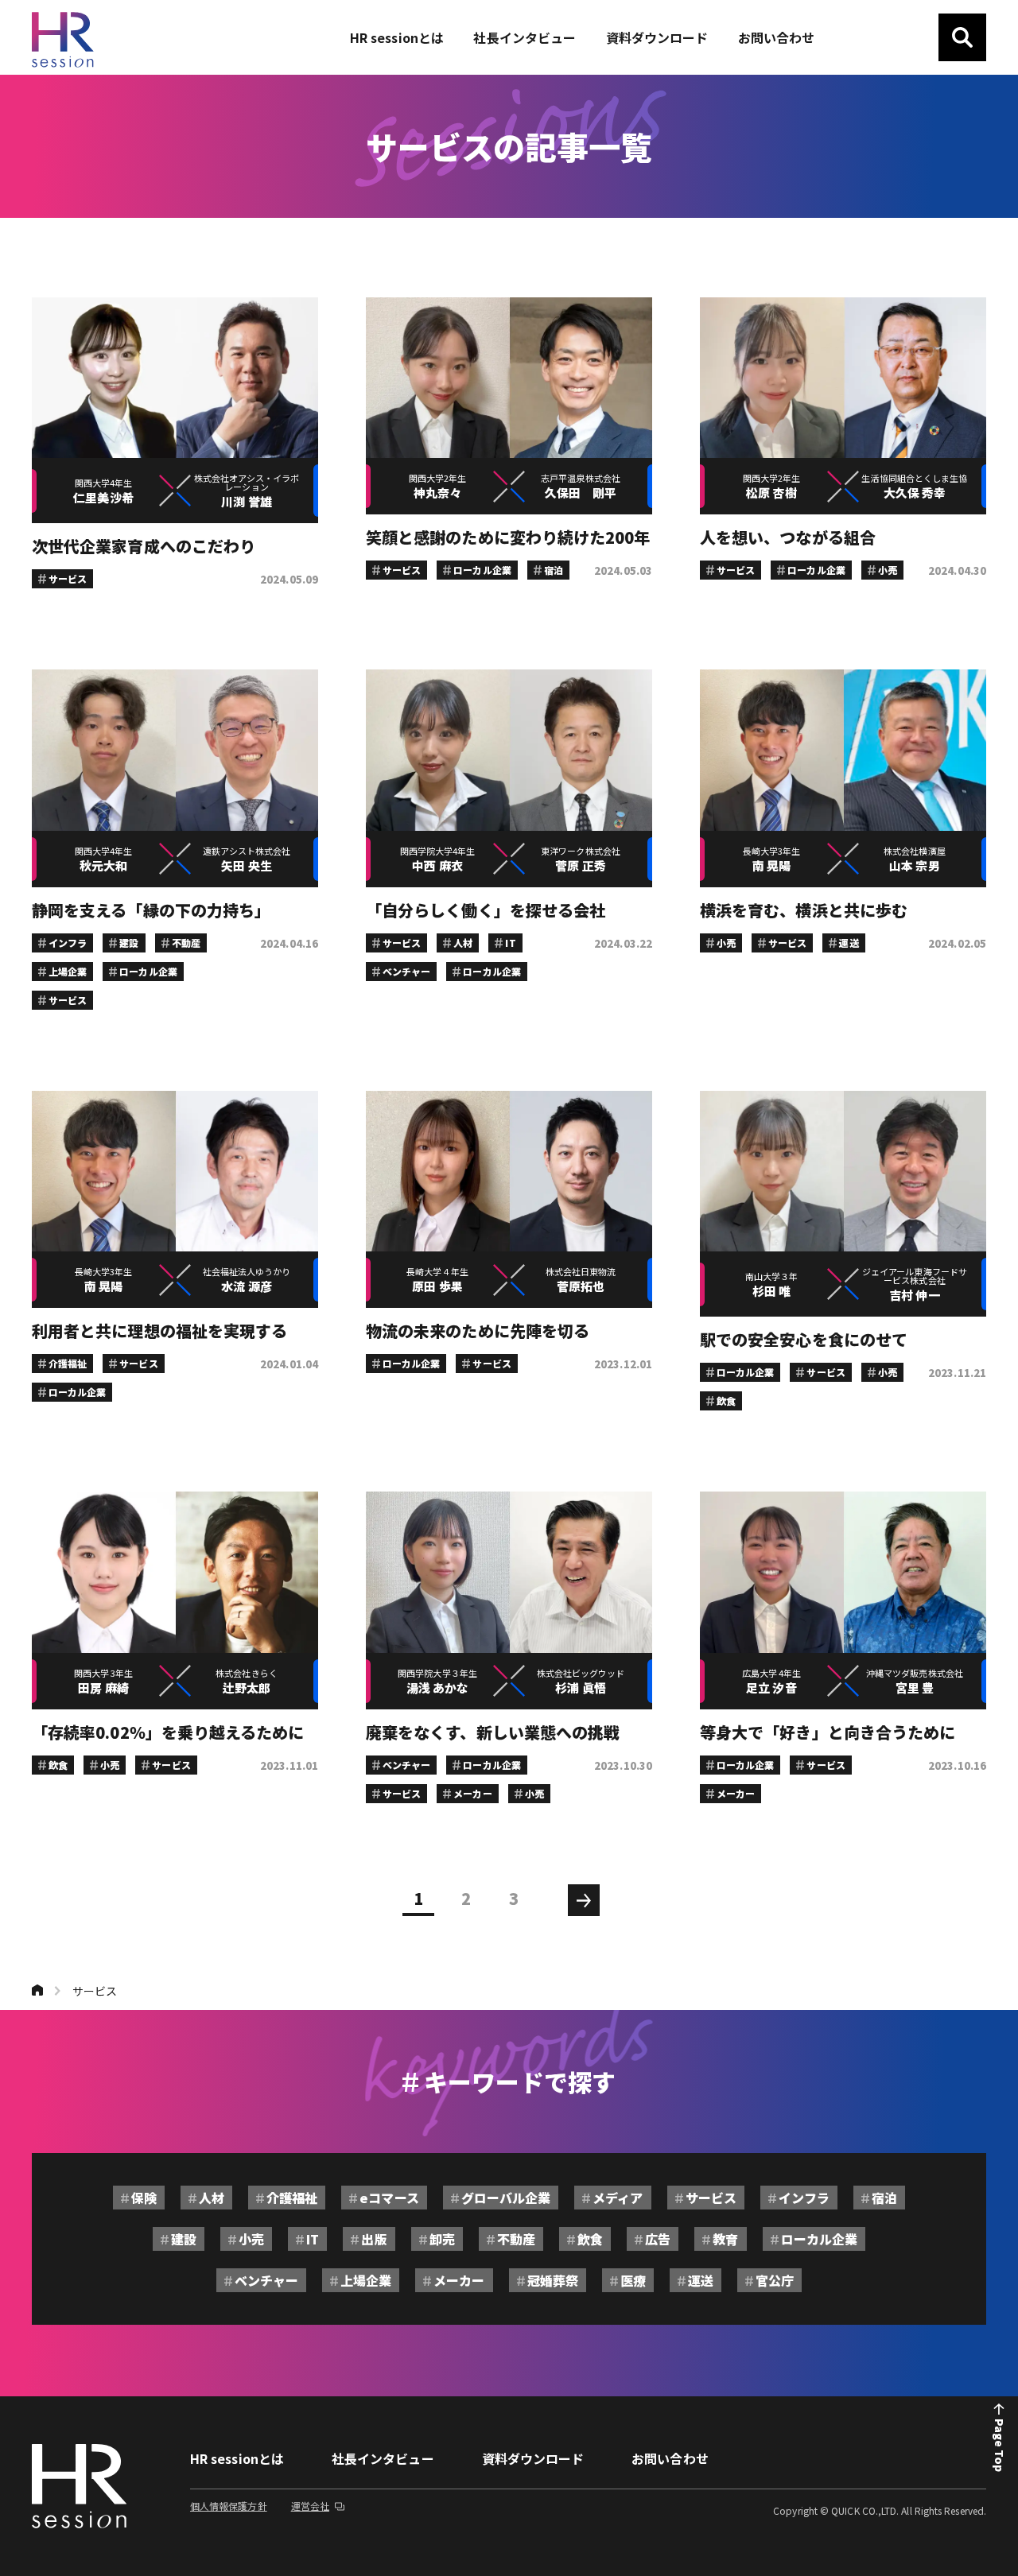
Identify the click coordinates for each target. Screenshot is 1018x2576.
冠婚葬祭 (553, 2280)
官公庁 (775, 2280)
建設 (184, 2239)
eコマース (389, 2198)
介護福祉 (292, 2198)
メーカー (459, 2280)
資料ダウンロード (533, 2458)
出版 (374, 2239)
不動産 (516, 2239)
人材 (212, 2198)
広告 (658, 2239)
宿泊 (884, 2198)
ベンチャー (266, 2280)
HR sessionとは (237, 2458)
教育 (725, 2239)
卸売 (442, 2239)
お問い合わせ (670, 2458)
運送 (701, 2280)
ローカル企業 (819, 2239)
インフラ (804, 2198)
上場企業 (366, 2280)
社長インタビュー (383, 2458)
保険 (144, 2198)
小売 (251, 2239)
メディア (618, 2198)
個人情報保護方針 (229, 2506)
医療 (633, 2280)
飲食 (590, 2239)
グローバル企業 (506, 2198)
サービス (95, 1991)
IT (313, 2239)
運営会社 (310, 2506)
